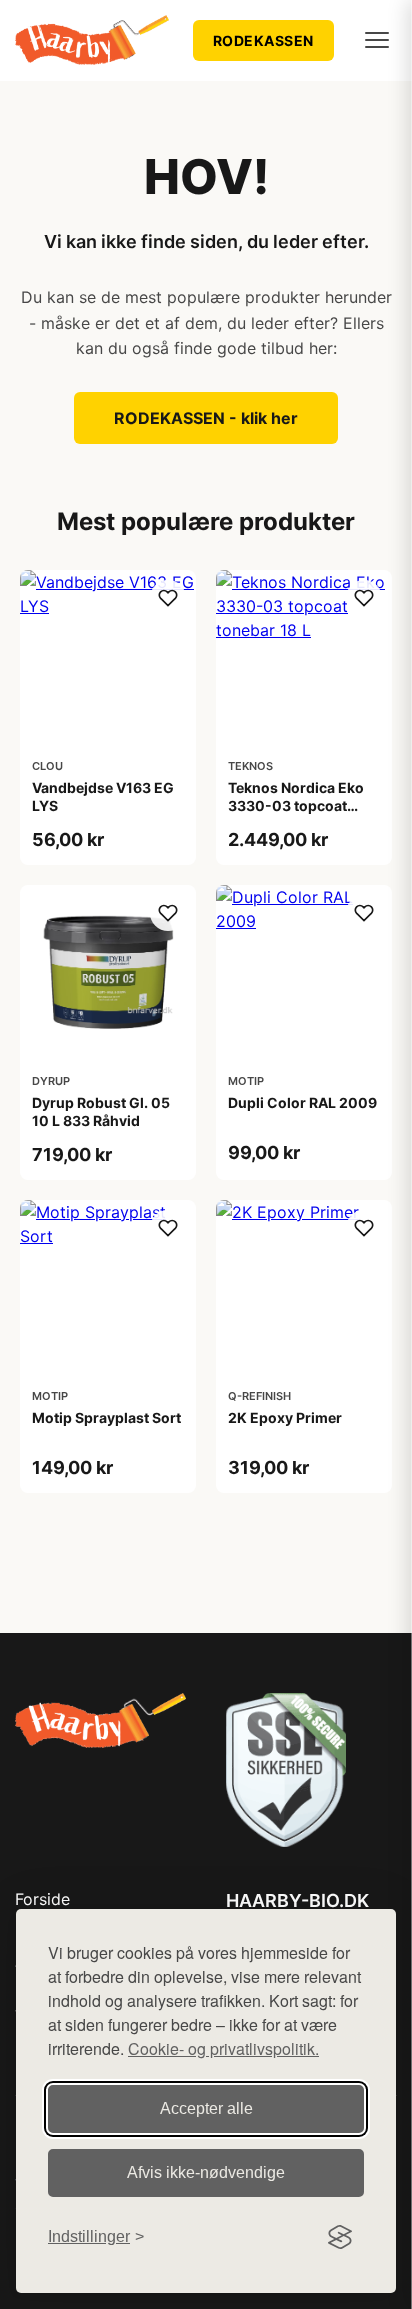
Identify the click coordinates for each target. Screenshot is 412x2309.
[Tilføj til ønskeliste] (168, 598)
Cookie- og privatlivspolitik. (223, 2048)
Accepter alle (206, 2108)
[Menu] (377, 40)
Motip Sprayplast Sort (106, 1417)
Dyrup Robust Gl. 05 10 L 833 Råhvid (101, 1111)
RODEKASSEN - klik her (206, 418)
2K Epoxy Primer (285, 1417)
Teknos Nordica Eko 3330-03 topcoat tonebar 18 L (296, 805)
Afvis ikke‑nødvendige (206, 2172)
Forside (42, 1899)
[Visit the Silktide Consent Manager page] (340, 2237)
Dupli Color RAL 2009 (302, 1102)
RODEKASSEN (263, 40)
